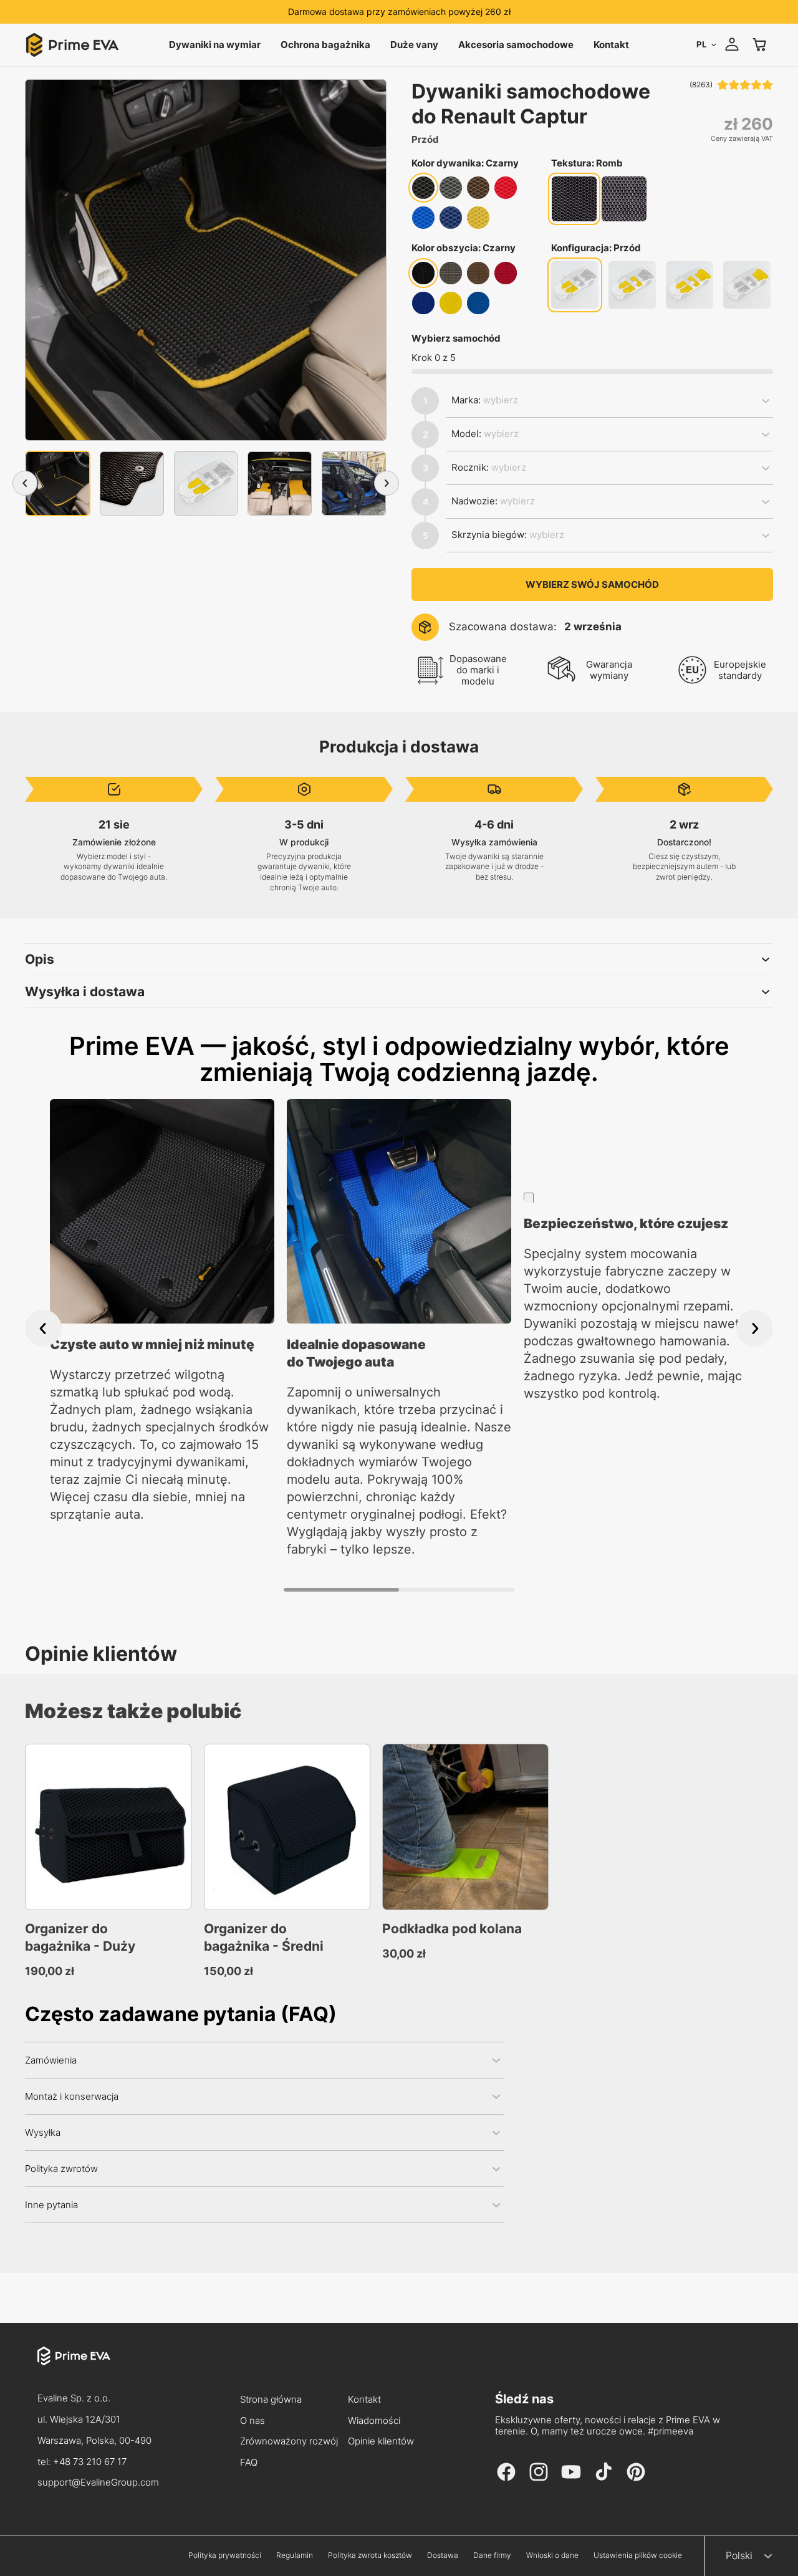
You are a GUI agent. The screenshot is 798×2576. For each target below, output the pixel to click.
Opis (40, 959)
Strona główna (271, 2400)
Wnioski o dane (552, 2555)
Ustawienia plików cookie (638, 2555)
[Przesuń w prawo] (387, 483)
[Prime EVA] (98, 2367)
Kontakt (364, 2400)
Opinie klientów (381, 2442)
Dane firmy (492, 2555)
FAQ (249, 2463)
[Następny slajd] (755, 1328)
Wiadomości (374, 2421)
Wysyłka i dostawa (85, 992)
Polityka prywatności (225, 2555)
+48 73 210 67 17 (90, 2462)
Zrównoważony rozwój (283, 2442)
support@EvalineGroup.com (98, 2482)
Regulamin (295, 2555)
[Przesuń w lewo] (25, 483)
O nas (252, 2421)
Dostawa (443, 2555)
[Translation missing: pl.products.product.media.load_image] (58, 483)
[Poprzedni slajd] (43, 1328)
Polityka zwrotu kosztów (370, 2555)
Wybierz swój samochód (592, 584)
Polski (739, 2555)
